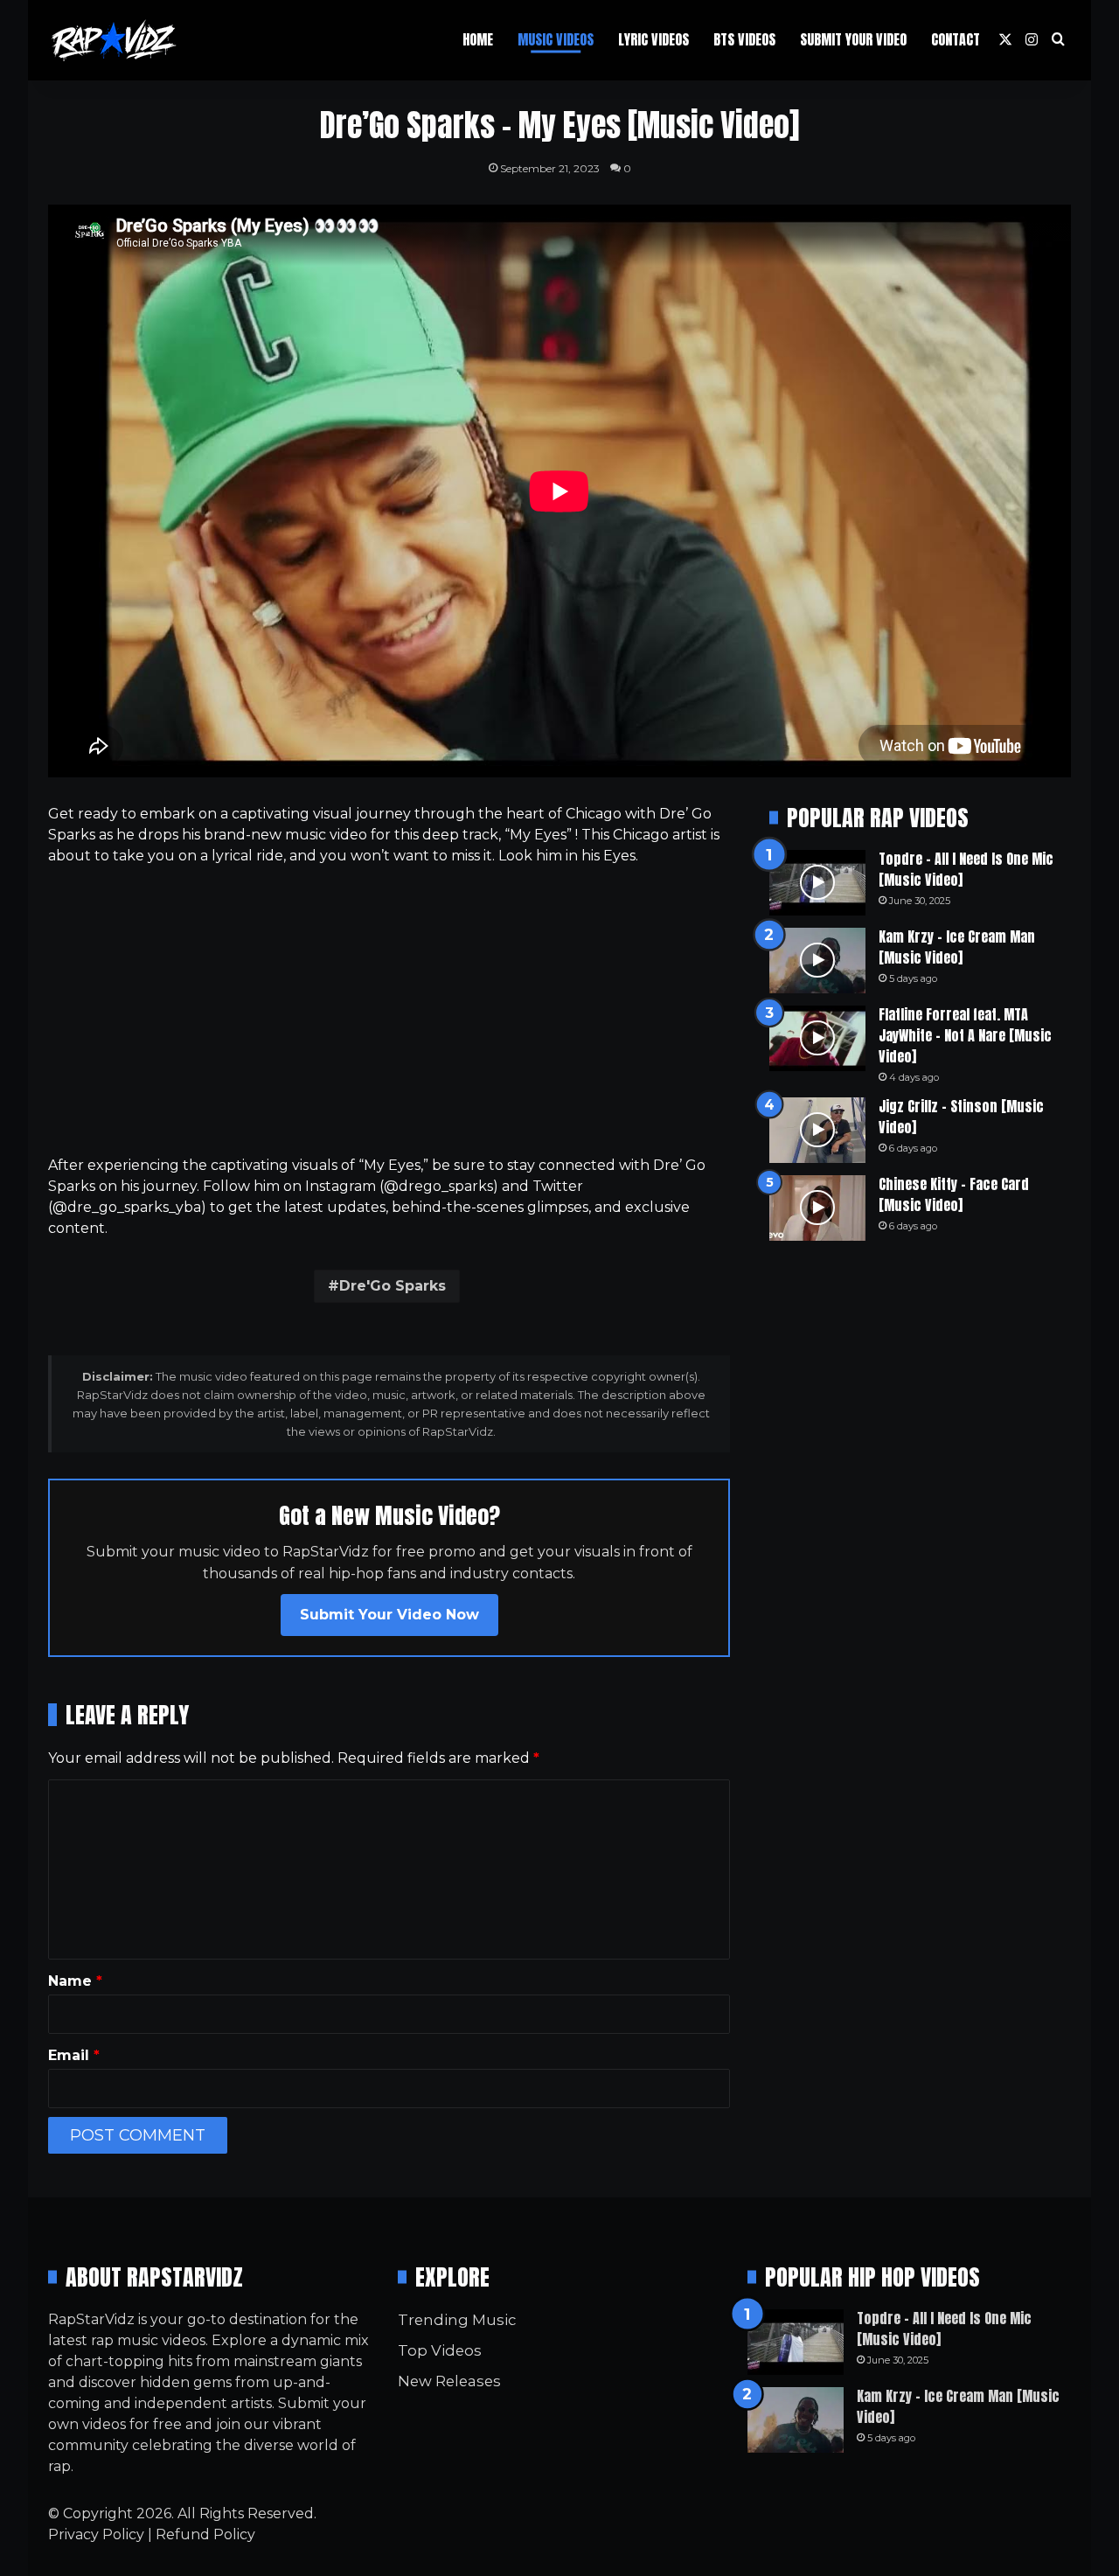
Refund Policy (205, 2534)
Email (74, 2055)
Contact (956, 39)
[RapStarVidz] (114, 40)
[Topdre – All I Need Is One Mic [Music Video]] (817, 883)
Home (478, 39)
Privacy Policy (96, 2534)
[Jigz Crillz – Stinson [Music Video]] (817, 1130)
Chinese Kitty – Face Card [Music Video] (954, 1194)
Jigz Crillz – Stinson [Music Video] (961, 1117)
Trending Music (457, 2320)
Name (75, 1981)
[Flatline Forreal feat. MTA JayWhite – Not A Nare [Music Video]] (817, 1038)
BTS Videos (744, 39)
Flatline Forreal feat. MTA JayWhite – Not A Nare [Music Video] (965, 1035)
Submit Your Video (853, 39)
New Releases (449, 2381)
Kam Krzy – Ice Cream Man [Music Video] (957, 947)
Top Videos (440, 2350)
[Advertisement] (389, 1011)
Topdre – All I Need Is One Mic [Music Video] (966, 869)
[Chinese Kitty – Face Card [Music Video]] (817, 1208)
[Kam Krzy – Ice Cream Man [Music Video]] (817, 961)
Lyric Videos (653, 39)
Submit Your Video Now (389, 1615)
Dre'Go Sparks (393, 1286)
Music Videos (556, 39)
